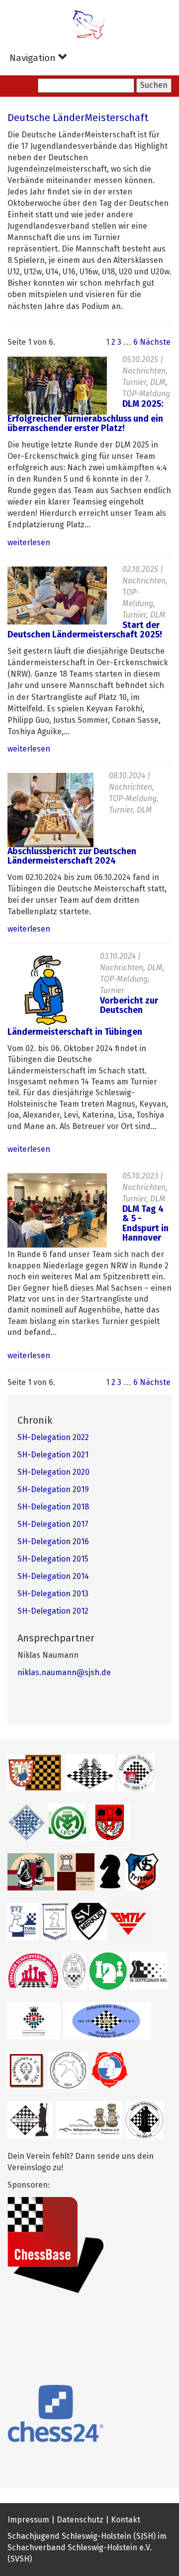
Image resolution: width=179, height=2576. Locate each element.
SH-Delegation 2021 (53, 1455)
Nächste (155, 342)
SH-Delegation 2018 (53, 1507)
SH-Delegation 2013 (53, 1594)
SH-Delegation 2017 (53, 1524)
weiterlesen (29, 543)
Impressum (28, 2520)
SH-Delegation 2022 (53, 1438)
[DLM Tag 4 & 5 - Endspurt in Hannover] (57, 1210)
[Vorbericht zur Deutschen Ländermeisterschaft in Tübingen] (46, 990)
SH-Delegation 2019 (53, 1490)
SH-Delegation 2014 (53, 1576)
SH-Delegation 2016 (53, 1542)
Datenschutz (80, 2520)
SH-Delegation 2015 (53, 1559)
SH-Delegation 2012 (53, 1611)
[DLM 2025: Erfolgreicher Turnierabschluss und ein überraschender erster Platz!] (57, 385)
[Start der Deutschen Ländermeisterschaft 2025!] (57, 595)
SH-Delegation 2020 (53, 1472)
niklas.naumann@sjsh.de (64, 1673)
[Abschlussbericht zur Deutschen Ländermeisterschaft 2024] (50, 810)
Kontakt (126, 2520)
